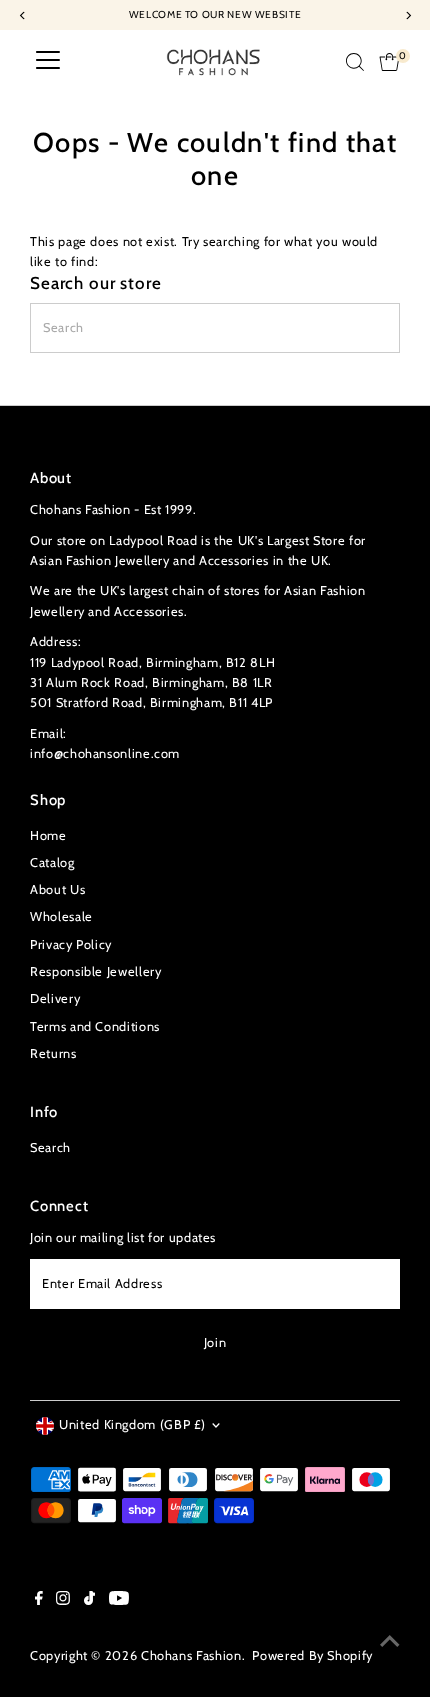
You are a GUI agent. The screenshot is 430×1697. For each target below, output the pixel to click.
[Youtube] (119, 1601)
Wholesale (61, 916)
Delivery (55, 998)
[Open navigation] (48, 62)
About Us (57, 889)
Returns (53, 1053)
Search (50, 1147)
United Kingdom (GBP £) (132, 1424)
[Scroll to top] (390, 1642)
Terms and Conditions (95, 1026)
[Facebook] (39, 1601)
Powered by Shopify (312, 1655)
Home (48, 835)
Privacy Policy (71, 944)
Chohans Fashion (191, 1655)
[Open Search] (355, 62)
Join (215, 1342)
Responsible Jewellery (95, 971)
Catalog (52, 862)
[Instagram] (63, 1601)
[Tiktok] (89, 1601)
